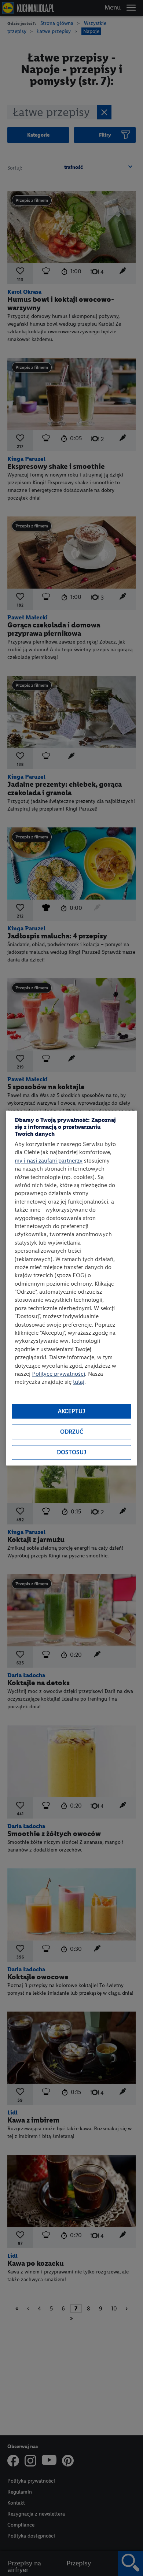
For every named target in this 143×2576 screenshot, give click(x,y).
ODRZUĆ (72, 1432)
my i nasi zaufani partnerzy (49, 1161)
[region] (71, 1288)
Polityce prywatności (58, 1374)
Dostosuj (71, 1452)
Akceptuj (71, 1411)
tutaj (79, 1382)
